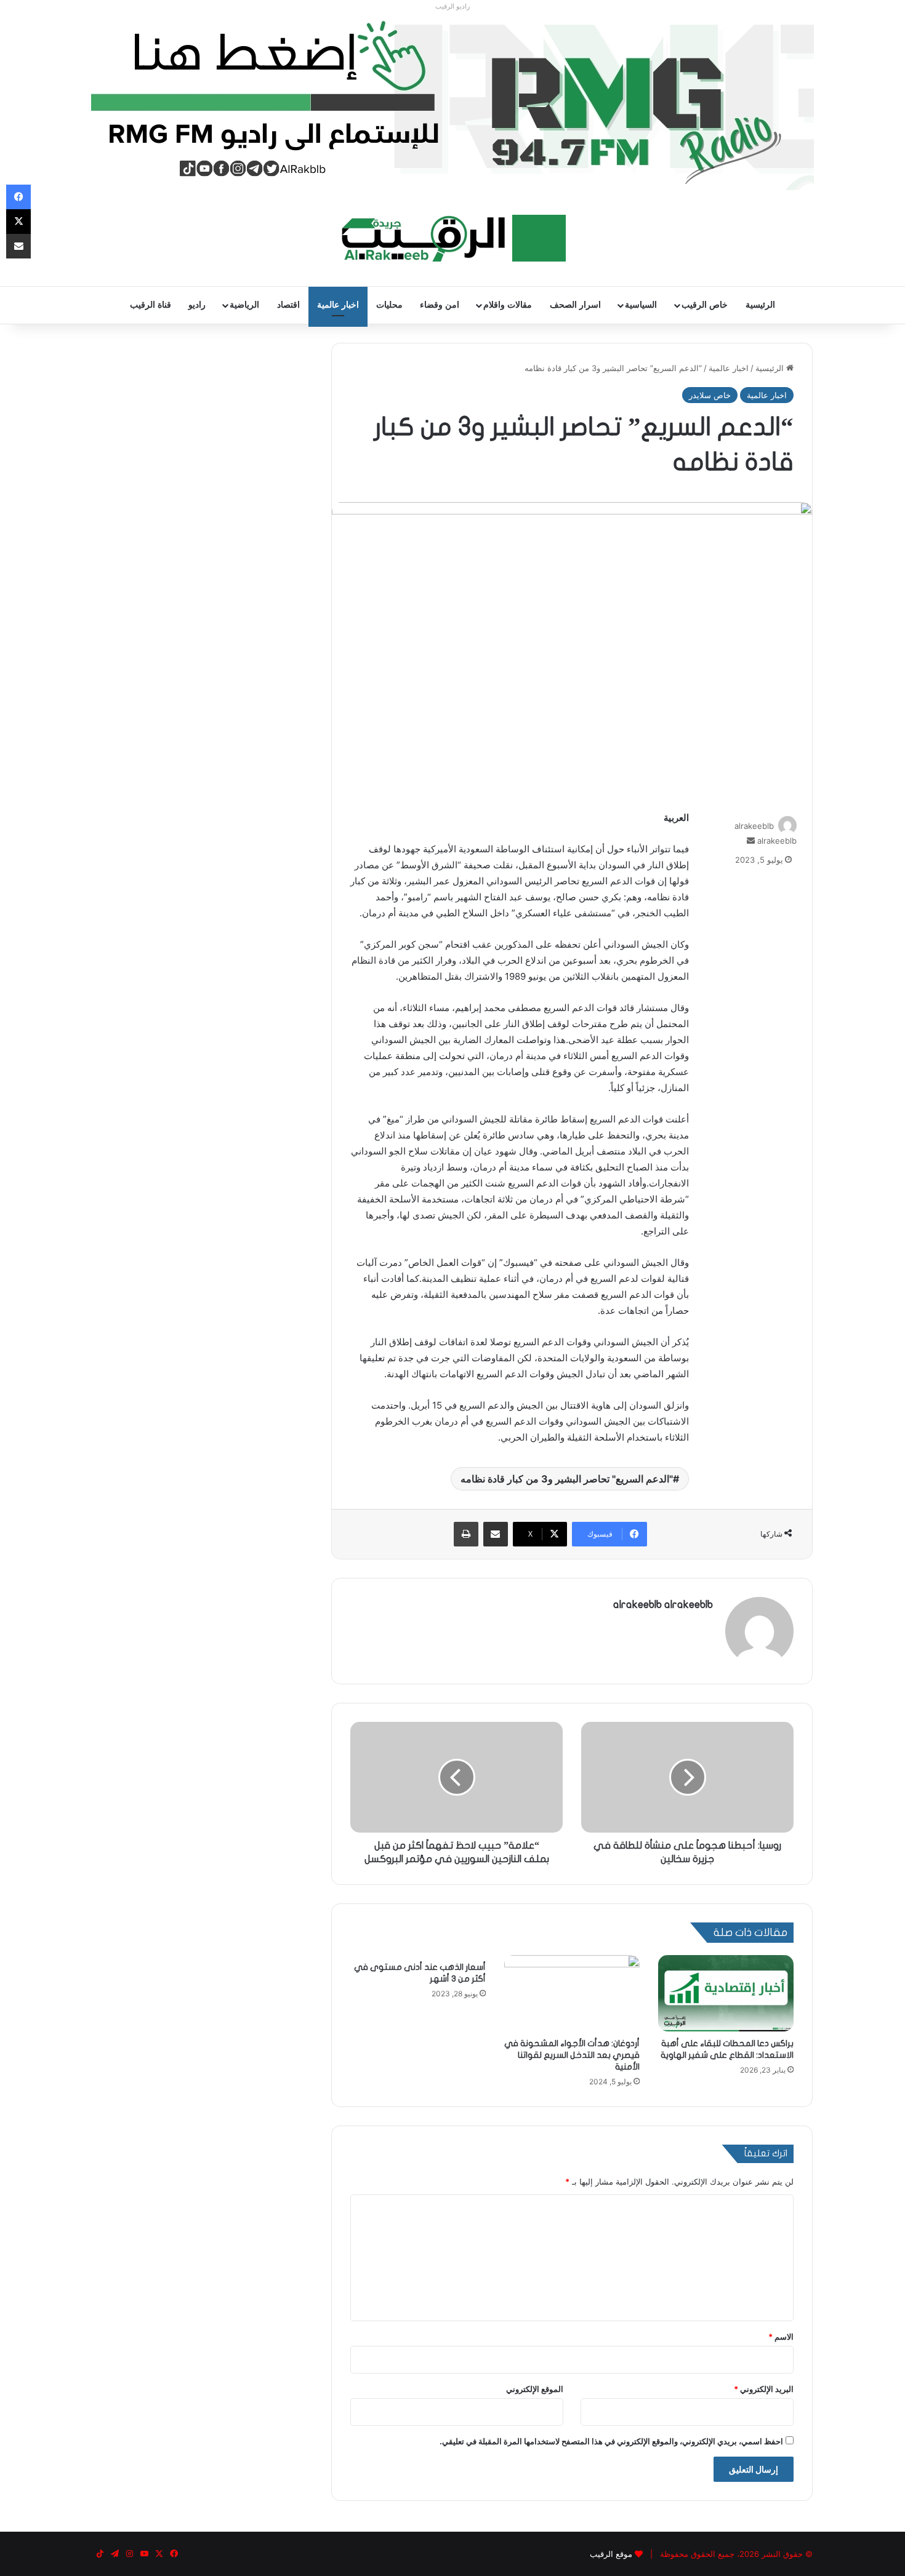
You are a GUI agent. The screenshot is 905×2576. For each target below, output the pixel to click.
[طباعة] (466, 1534)
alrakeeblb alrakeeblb (663, 1605)
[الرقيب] (453, 238)
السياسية (641, 305)
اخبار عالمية (338, 305)
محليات (389, 305)
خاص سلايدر (710, 395)
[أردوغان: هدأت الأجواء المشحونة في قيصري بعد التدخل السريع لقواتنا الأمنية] (572, 1993)
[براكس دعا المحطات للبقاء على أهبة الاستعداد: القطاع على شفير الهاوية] (726, 1993)
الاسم (781, 2337)
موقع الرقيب (611, 2554)
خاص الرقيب (705, 305)
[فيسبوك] (18, 197)
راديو (197, 305)
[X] (18, 222)
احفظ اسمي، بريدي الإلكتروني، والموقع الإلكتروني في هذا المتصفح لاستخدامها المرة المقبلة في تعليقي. (611, 2441)
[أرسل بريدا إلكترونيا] (751, 841)
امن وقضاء (440, 305)
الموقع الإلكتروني (535, 2389)
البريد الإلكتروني (764, 2389)
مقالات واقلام (508, 305)
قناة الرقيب (151, 305)
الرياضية (244, 305)
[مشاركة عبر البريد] (496, 1534)
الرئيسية (760, 305)
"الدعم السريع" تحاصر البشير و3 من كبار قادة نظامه (567, 1479)
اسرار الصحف (575, 305)
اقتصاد (288, 305)
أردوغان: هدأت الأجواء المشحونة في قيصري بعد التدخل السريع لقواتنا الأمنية (572, 2055)
